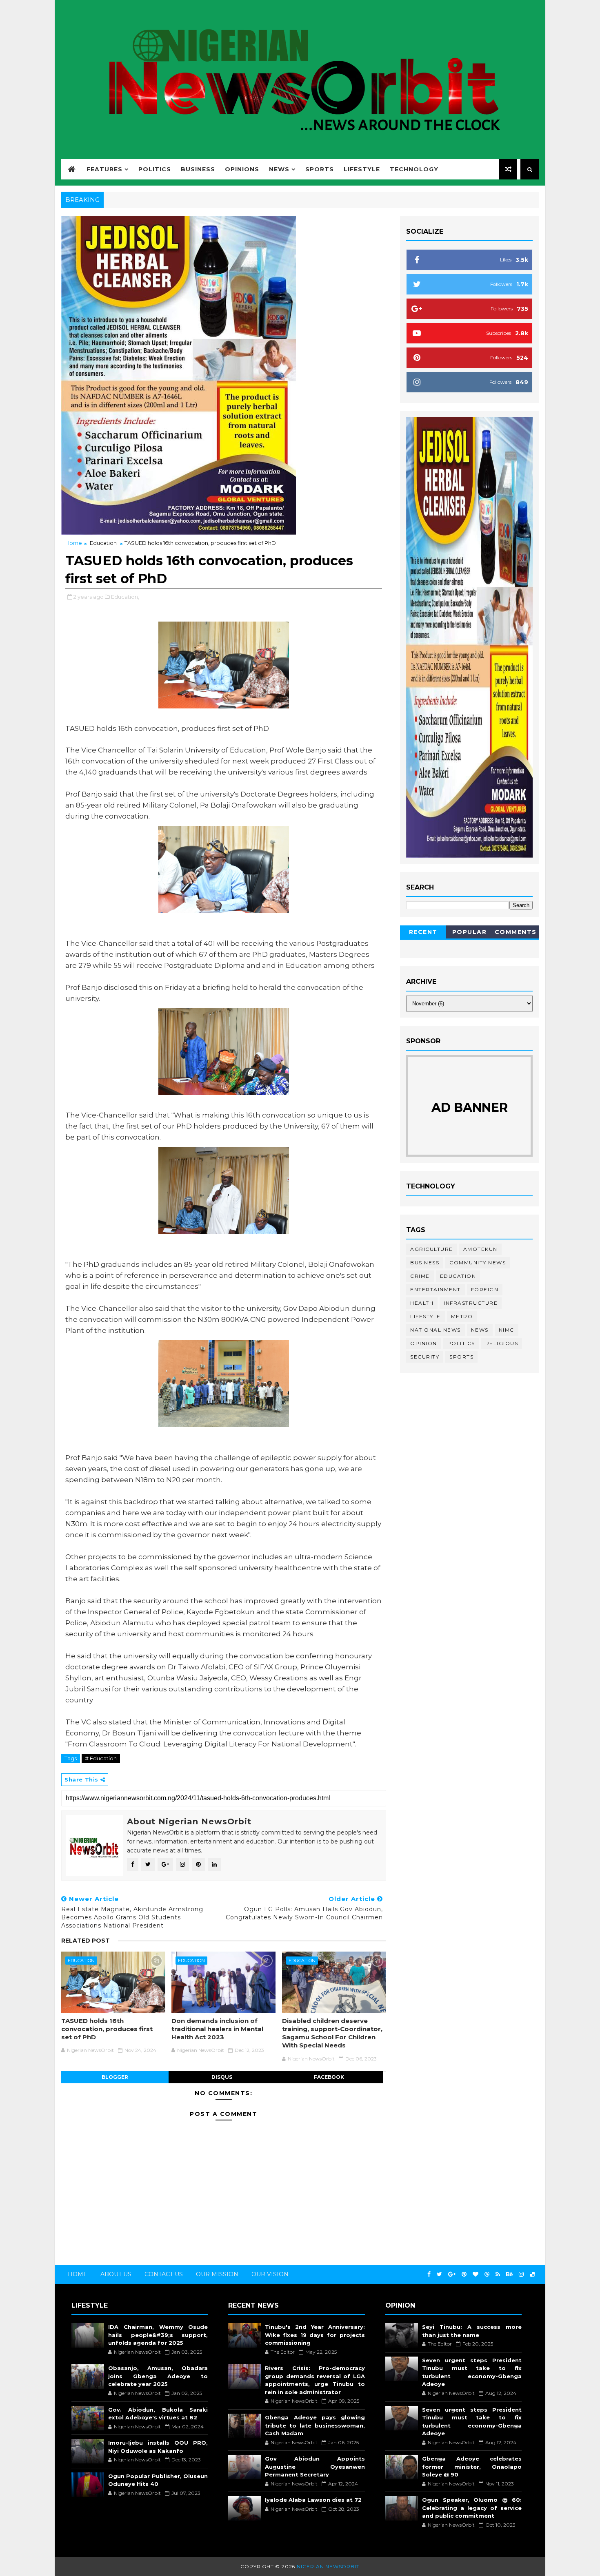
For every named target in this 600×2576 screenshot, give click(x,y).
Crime (420, 1276)
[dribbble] (487, 2274)
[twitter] (439, 2274)
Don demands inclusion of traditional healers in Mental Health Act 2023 (217, 2029)
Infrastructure (471, 1303)
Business (198, 169)
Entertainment (436, 1289)
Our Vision (270, 2274)
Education (103, 543)
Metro (462, 1316)
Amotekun (480, 1249)
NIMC (507, 1330)
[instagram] (521, 2274)
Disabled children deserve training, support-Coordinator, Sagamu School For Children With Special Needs (332, 2033)
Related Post (86, 1941)
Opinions (242, 169)
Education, (125, 597)
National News (436, 1330)
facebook (329, 2077)
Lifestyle (362, 169)
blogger (115, 2077)
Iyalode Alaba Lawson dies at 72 (313, 2500)
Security (425, 1357)
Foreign (485, 1289)
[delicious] (532, 2274)
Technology (414, 169)
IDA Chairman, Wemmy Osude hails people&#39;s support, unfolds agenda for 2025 (158, 2335)
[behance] (509, 2274)
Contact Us (164, 2274)
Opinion (424, 1343)
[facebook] (429, 2274)
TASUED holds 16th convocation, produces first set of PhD (107, 2029)
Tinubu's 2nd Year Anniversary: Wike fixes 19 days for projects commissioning (315, 2335)
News (279, 169)
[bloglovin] (476, 2274)
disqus (222, 2077)
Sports (320, 169)
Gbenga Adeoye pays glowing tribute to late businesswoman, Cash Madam (315, 2425)
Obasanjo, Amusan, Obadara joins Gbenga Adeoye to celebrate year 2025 (158, 2376)
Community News (478, 1263)
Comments (516, 932)
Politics (155, 169)
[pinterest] (464, 2274)
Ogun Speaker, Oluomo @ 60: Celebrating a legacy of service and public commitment (472, 2508)
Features (104, 169)
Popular (470, 932)
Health (422, 1303)
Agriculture (432, 1249)
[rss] (498, 2274)
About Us (116, 2274)
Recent (423, 932)
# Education (101, 1758)
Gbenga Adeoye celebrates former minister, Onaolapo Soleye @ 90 (472, 2466)
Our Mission (217, 2274)
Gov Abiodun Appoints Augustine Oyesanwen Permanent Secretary (315, 2466)
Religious (502, 1343)
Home (74, 543)
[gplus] (452, 2274)
